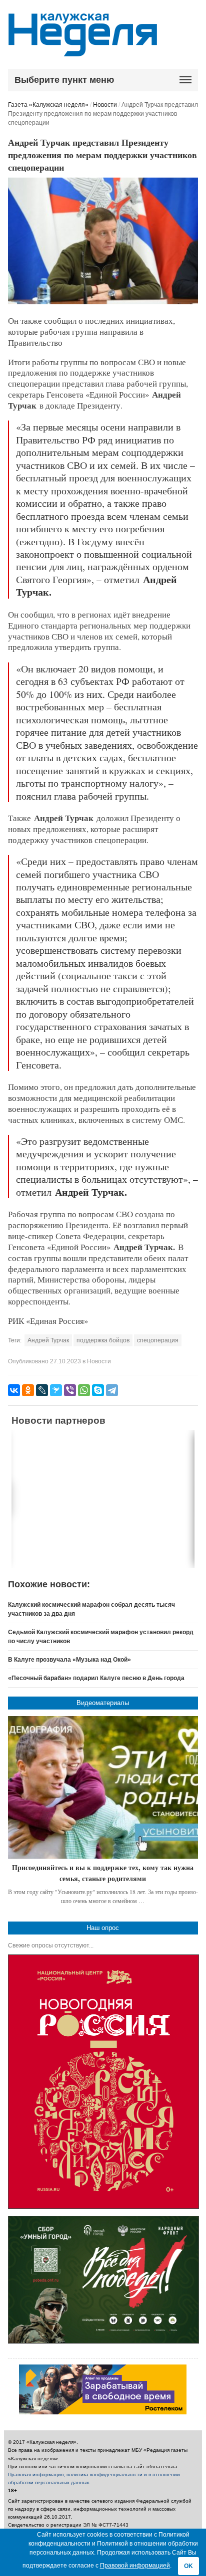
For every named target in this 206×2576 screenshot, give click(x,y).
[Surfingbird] (56, 1390)
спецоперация (158, 1340)
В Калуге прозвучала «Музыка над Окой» (69, 1660)
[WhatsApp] (84, 1390)
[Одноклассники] (28, 1390)
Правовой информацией (135, 2566)
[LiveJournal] (42, 1390)
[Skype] (98, 1390)
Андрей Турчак (48, 1340)
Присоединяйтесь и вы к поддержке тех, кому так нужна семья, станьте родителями (103, 1873)
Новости (105, 105)
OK (188, 2566)
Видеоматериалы (103, 1703)
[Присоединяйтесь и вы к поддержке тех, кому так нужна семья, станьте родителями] (103, 1787)
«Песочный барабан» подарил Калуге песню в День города (96, 1678)
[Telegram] (112, 1390)
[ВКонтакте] (14, 1390)
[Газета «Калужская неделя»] (83, 51)
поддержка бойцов (103, 1340)
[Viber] (70, 1390)
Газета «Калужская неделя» (48, 105)
